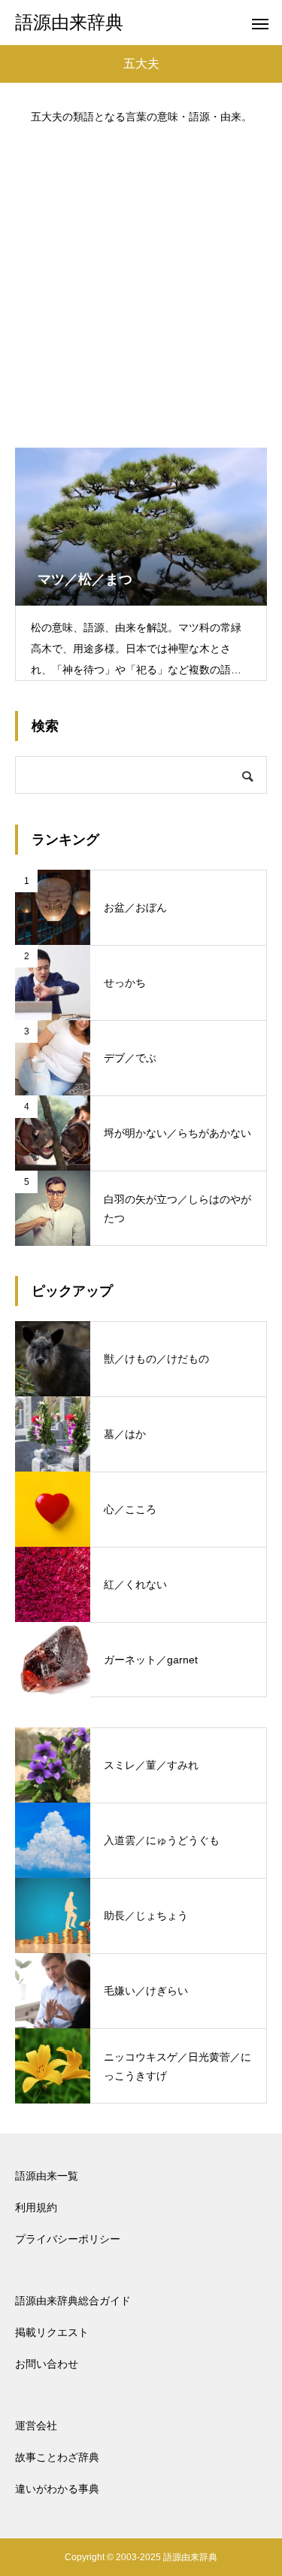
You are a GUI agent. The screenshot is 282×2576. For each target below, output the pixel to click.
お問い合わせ (47, 2364)
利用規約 (36, 2207)
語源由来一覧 (47, 2176)
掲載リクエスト (52, 2332)
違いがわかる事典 (57, 2489)
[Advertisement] (141, 279)
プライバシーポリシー (68, 2239)
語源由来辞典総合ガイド (73, 2301)
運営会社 (36, 2426)
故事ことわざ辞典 (57, 2457)
